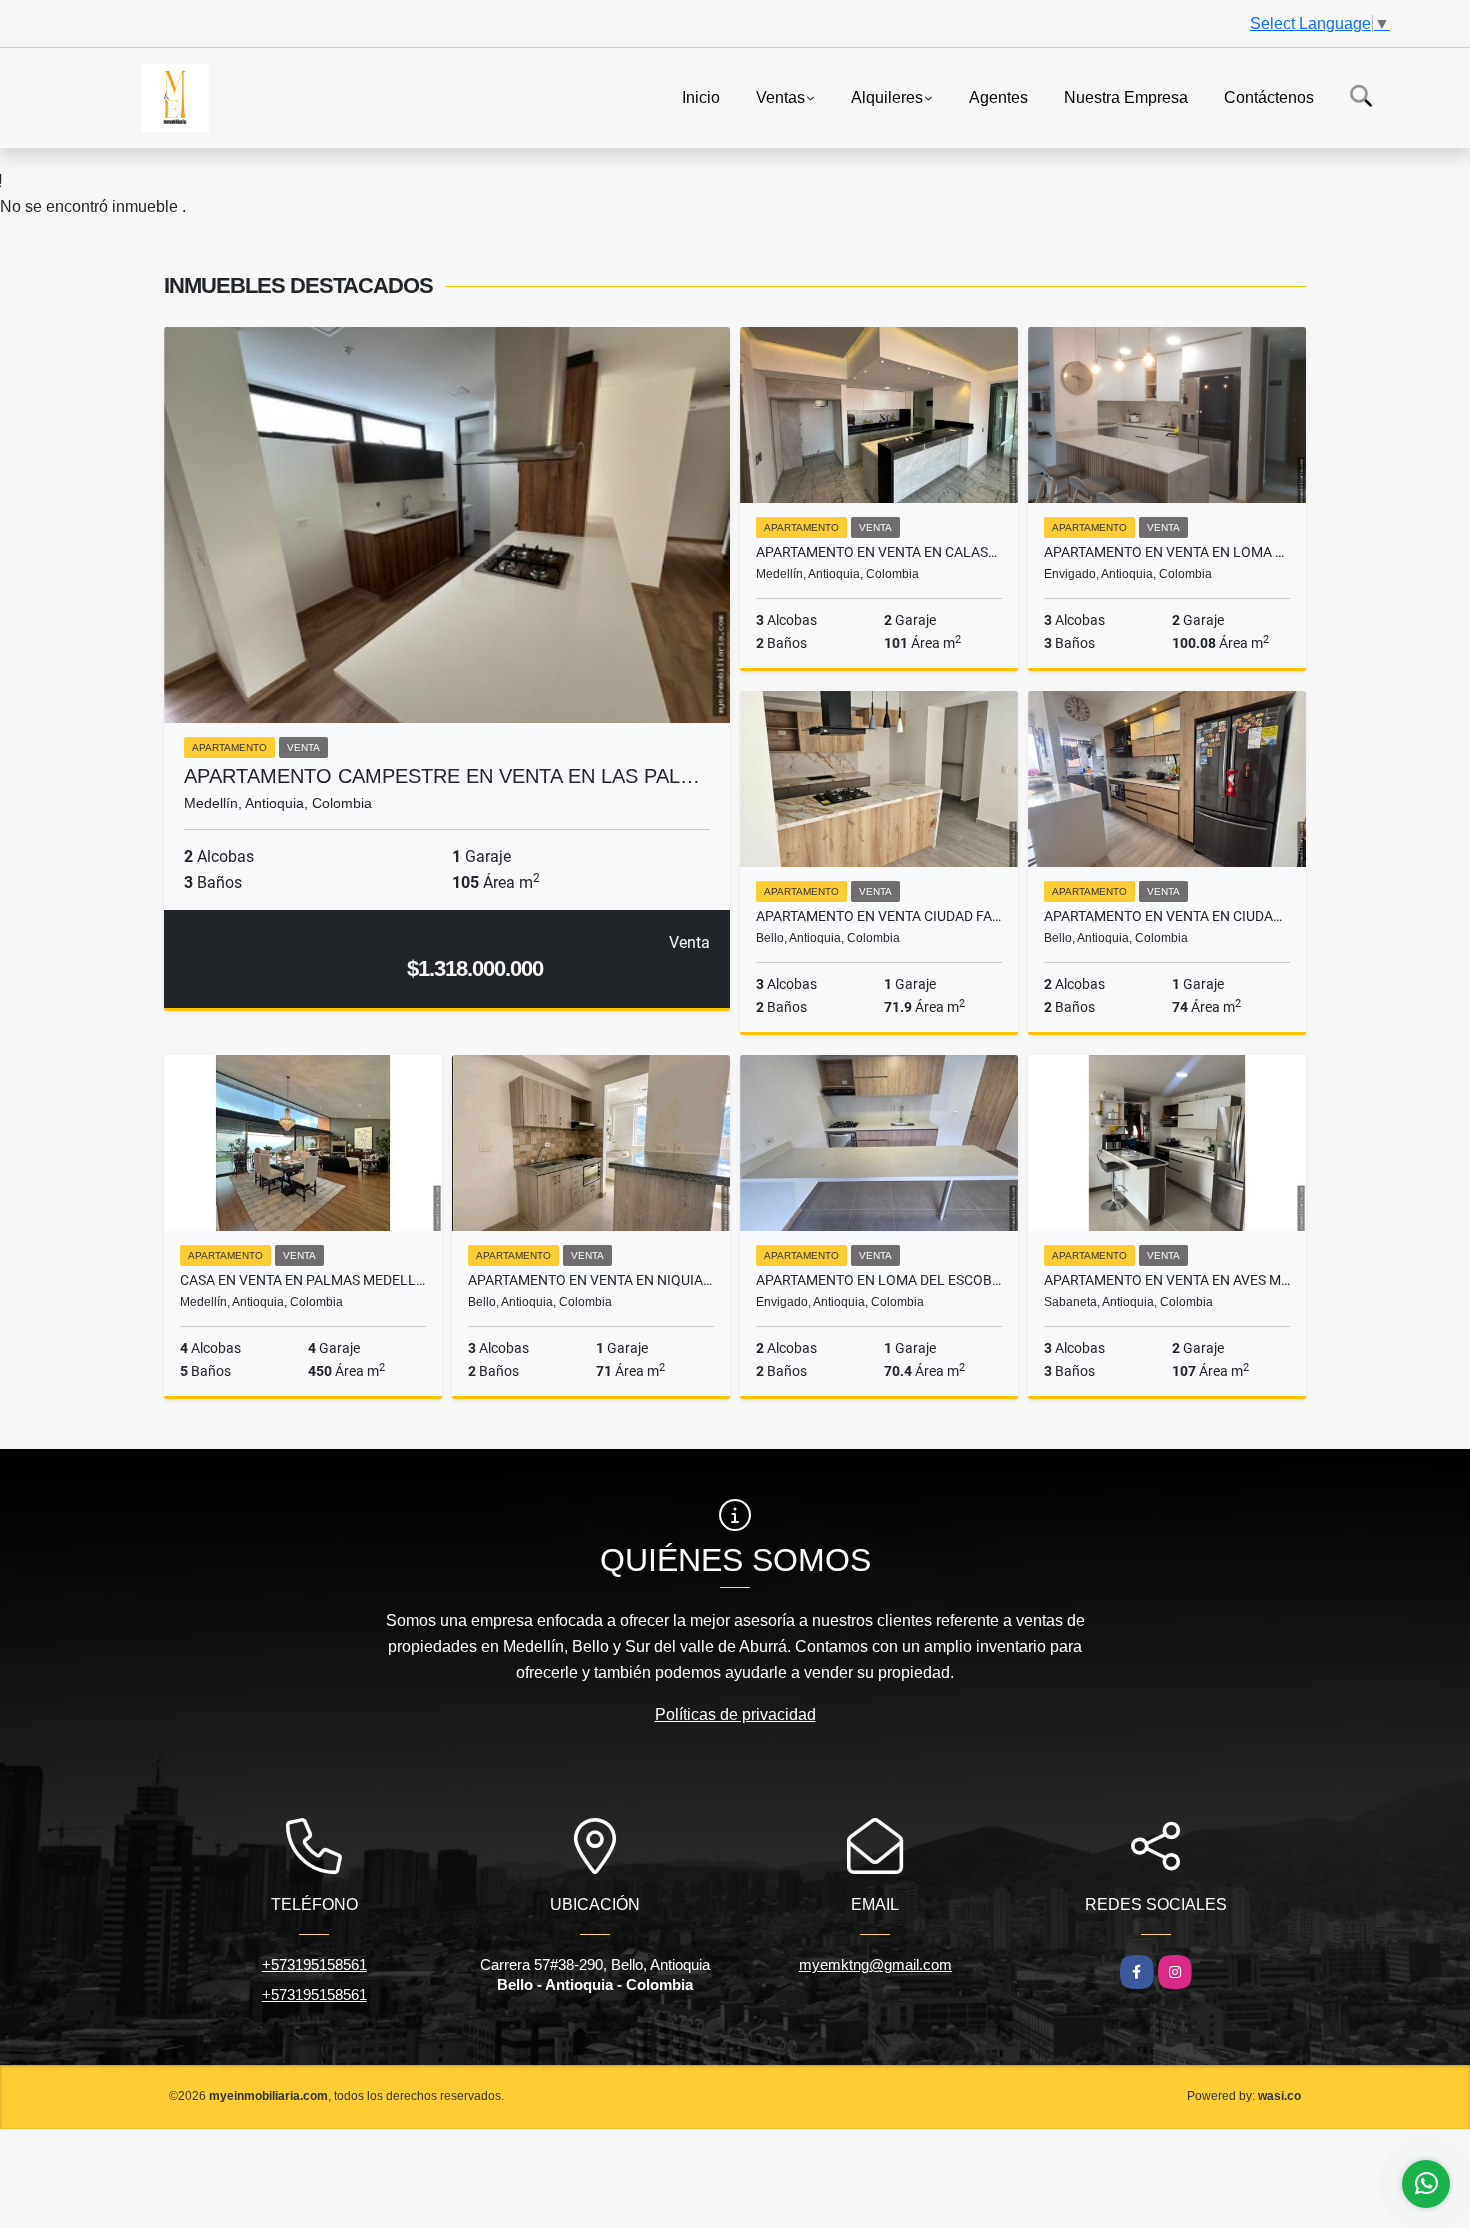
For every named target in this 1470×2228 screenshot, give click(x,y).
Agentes (998, 96)
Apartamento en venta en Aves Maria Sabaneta (1167, 1280)
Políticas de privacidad (735, 1714)
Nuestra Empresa (1126, 96)
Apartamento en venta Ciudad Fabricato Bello (879, 916)
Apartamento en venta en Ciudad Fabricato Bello (1167, 916)
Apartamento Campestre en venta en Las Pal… (442, 776)
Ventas (780, 96)
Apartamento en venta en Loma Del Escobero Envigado (1167, 552)
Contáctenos (1269, 96)
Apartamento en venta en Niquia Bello (591, 1280)
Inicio (701, 96)
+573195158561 (314, 1964)
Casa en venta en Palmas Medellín (303, 1280)
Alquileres (887, 96)
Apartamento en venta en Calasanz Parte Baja (879, 552)
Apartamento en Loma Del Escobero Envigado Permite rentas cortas (879, 1280)
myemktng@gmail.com (875, 1964)
